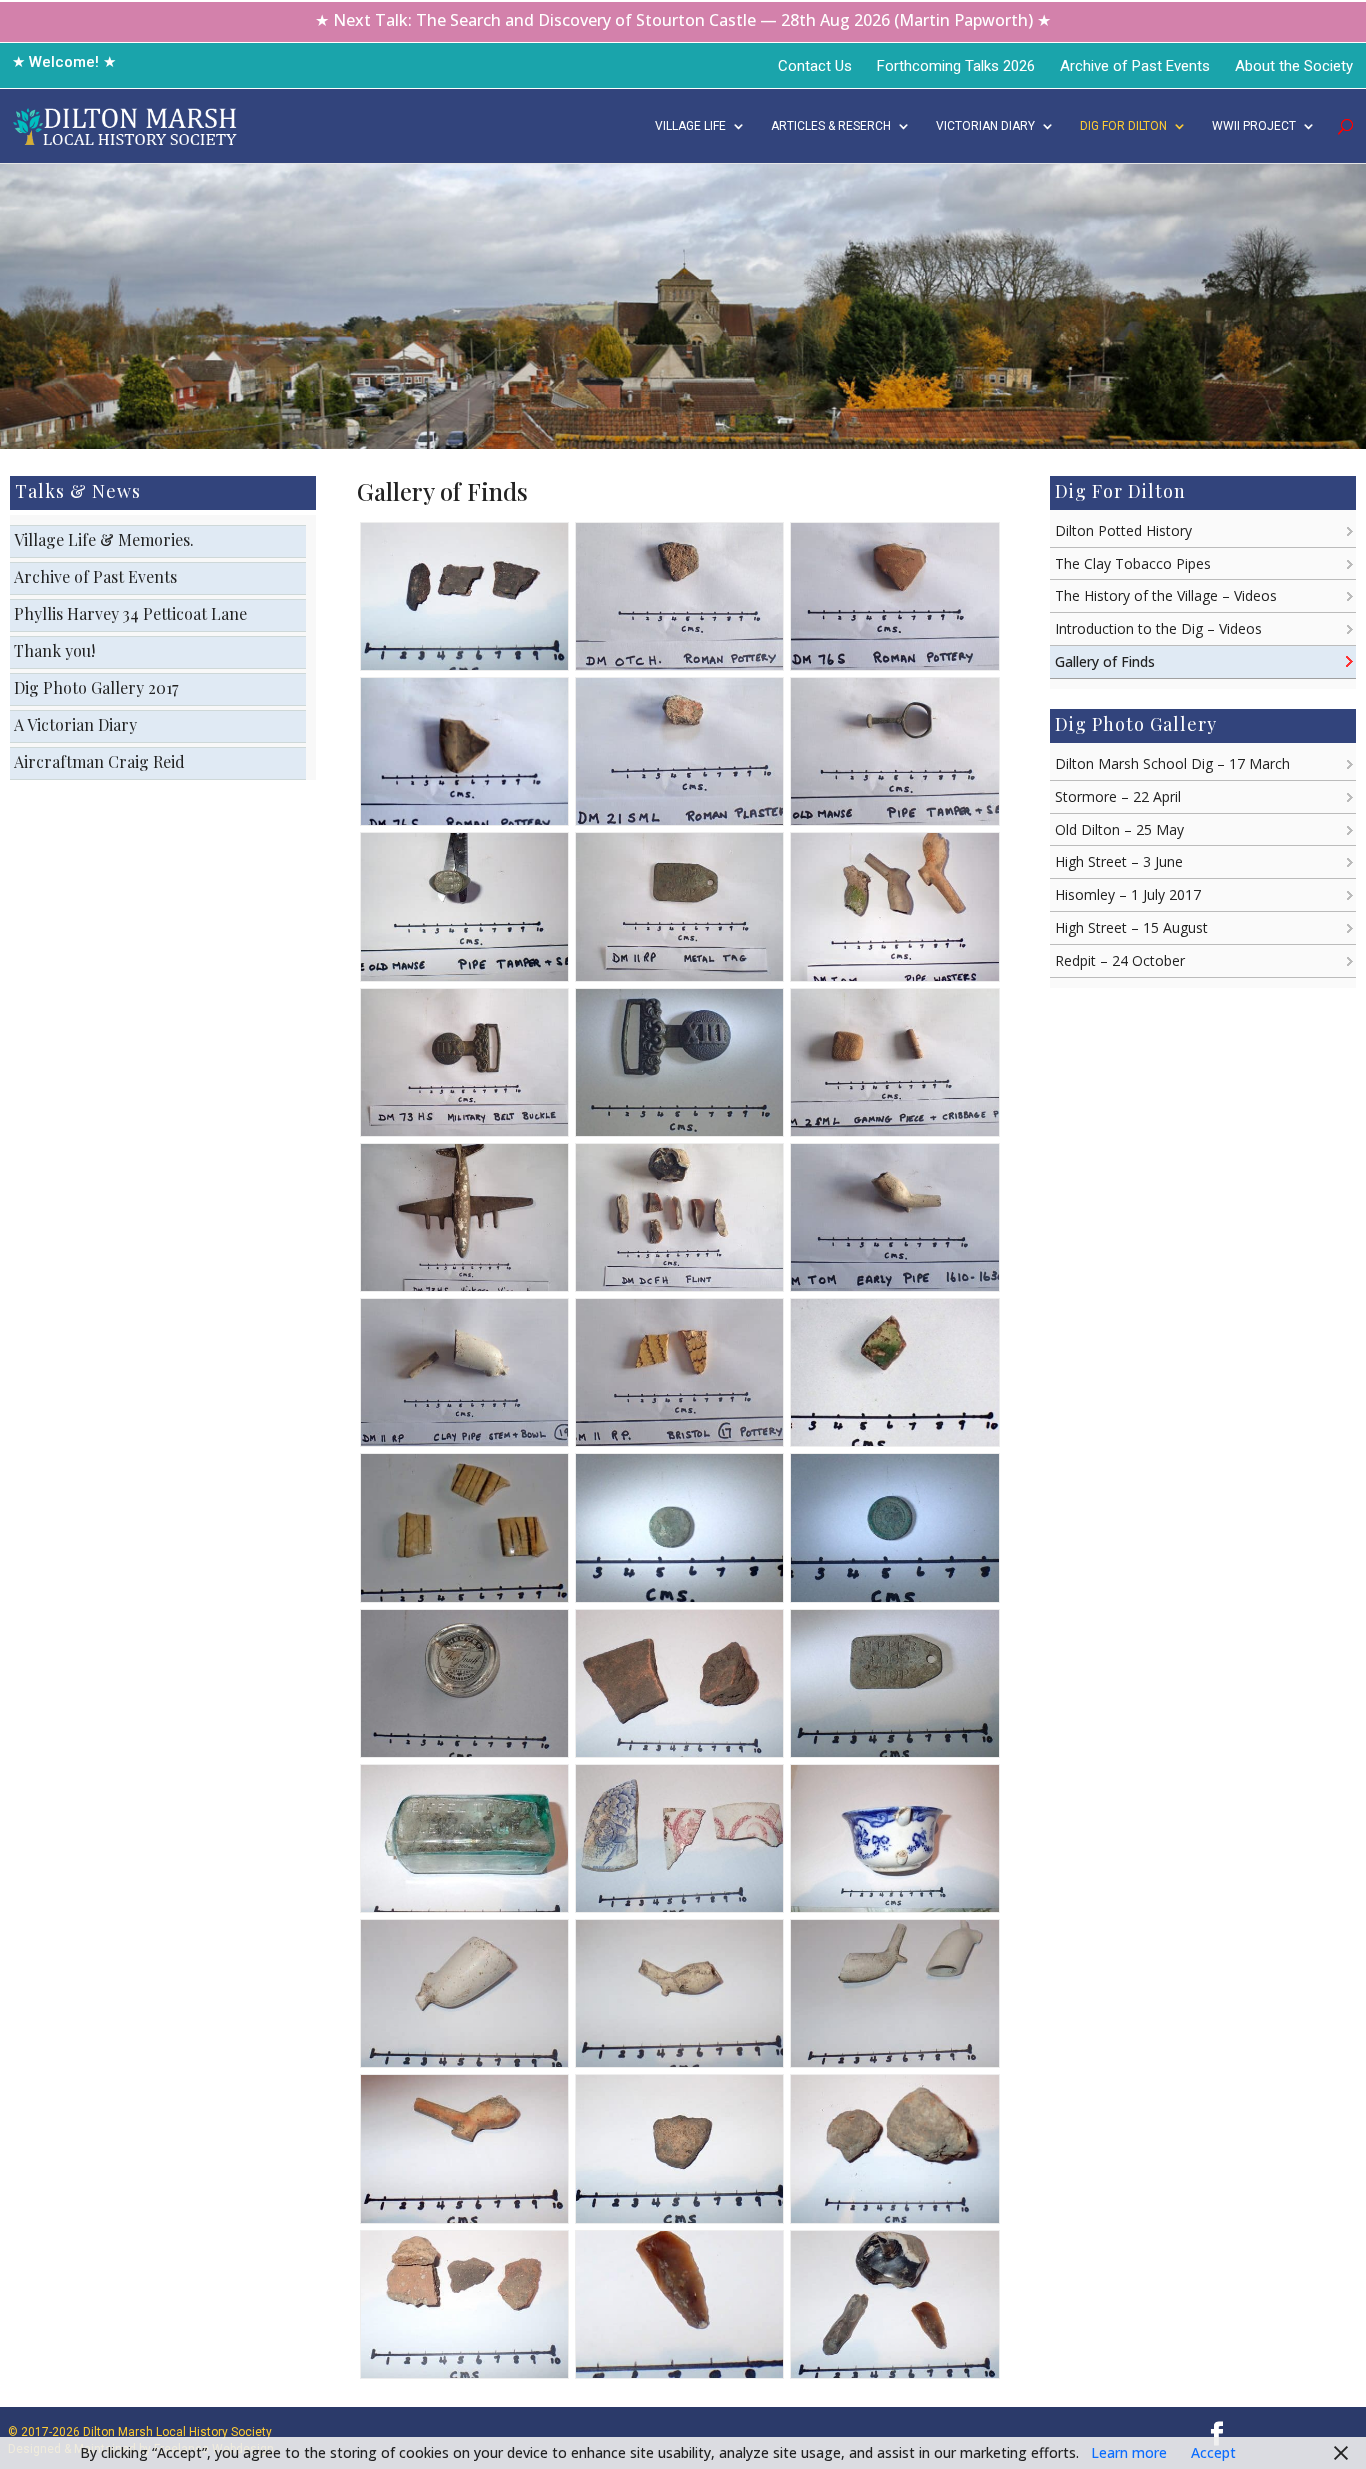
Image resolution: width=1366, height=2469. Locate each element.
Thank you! (54, 650)
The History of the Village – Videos (1166, 595)
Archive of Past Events (1135, 66)
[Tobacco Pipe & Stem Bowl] (464, 2061)
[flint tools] (679, 2372)
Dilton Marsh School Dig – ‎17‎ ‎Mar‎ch (1172, 763)
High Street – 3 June (1119, 861)
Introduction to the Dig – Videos (1158, 628)
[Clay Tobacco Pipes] (894, 975)
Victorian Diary (985, 126)
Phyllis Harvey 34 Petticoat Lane (130, 613)
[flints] (679, 1285)
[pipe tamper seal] (894, 819)
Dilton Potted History (1123, 530)
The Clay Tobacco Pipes (1133, 563)
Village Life (690, 126)
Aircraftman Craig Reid (99, 761)
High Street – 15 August (1131, 927)
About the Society (1294, 66)
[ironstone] (894, 2217)
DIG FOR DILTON (1123, 126)
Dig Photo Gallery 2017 (96, 687)
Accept (1213, 2452)
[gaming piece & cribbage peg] (894, 1130)
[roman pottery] (679, 664)
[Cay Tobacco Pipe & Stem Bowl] (464, 1440)
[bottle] (464, 1906)
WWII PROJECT (1254, 126)
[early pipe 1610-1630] (894, 1285)
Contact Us (815, 66)
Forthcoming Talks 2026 (956, 66)
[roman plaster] (679, 819)
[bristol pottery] (679, 1440)
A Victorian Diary (75, 724)
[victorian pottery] (679, 1906)
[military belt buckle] (464, 1130)
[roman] (679, 2217)
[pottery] (894, 1906)
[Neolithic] (464, 664)
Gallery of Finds (1105, 661)
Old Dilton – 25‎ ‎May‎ (1119, 829)
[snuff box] (464, 1751)
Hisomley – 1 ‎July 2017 (1128, 894)
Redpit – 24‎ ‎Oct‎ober (1120, 960)
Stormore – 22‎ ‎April (1118, 796)
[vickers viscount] (464, 1285)
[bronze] (464, 2372)
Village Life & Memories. (104, 539)
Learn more (1129, 2452)
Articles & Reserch (831, 126)
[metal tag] (679, 975)
